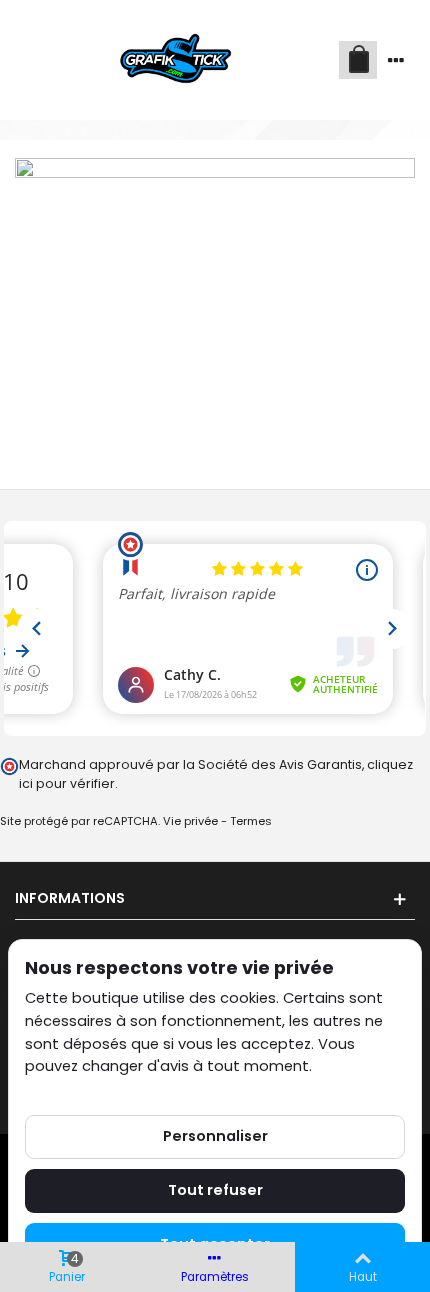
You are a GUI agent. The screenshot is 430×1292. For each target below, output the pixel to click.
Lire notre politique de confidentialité (159, 1089)
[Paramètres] (396, 60)
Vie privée (190, 821)
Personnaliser (215, 1136)
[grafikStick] (177, 60)
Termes (251, 821)
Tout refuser (215, 1190)
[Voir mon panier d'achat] (358, 60)
